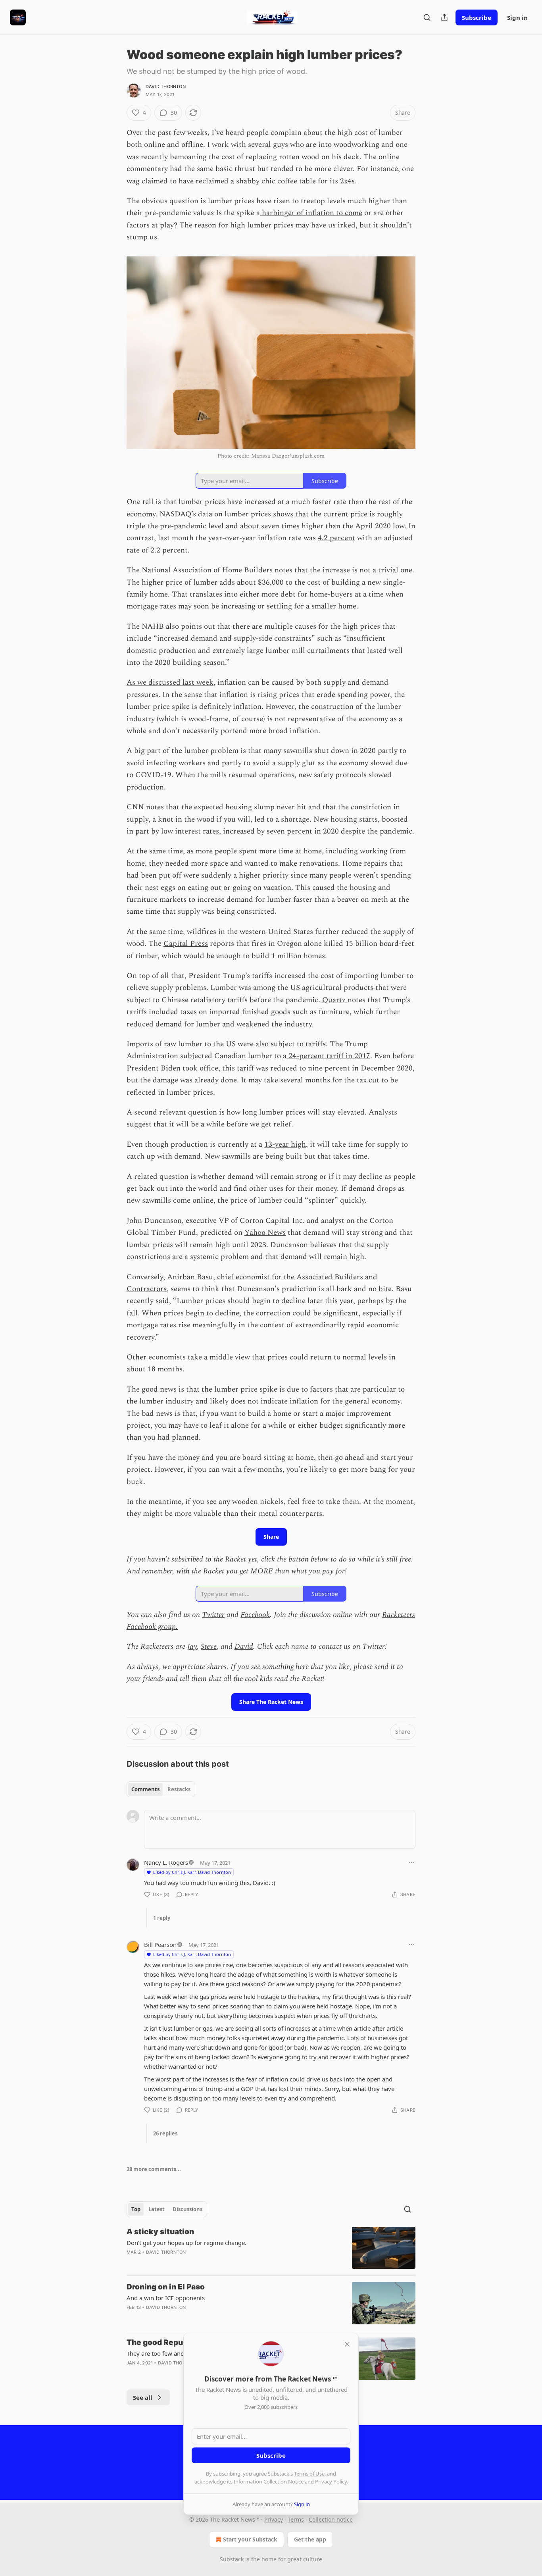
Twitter (213, 1615)
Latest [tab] (157, 2209)
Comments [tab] (145, 1789)
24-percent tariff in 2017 (328, 1056)
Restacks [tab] (179, 1789)
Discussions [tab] (187, 2209)
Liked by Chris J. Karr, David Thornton (192, 1872)
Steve (209, 1647)
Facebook (255, 1615)
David (244, 1647)
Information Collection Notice (269, 2482)
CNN (135, 807)
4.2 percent (336, 538)
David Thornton (166, 87)
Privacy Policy (331, 2482)
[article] (271, 2248)
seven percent (290, 831)
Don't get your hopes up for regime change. (186, 2243)
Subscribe (477, 17)
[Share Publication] (444, 17)
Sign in (517, 17)
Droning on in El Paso (166, 2287)
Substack (232, 2559)
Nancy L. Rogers (166, 1862)
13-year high (285, 1145)
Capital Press (186, 944)
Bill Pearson (160, 1945)
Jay (192, 1647)
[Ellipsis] (411, 1862)
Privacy (274, 2519)
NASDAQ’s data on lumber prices (215, 514)
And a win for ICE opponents (166, 2298)
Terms (296, 2519)
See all (143, 2397)
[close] (347, 2344)
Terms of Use (309, 2474)
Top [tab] (136, 2209)
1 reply (162, 1918)
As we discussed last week (170, 683)
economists (168, 1357)
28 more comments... (154, 2169)
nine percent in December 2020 (360, 1068)
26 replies (165, 2133)
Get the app (310, 2539)
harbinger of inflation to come (311, 213)
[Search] (427, 17)
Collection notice (331, 2519)
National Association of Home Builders (207, 570)
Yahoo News (265, 1233)
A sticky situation (160, 2232)
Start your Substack (250, 2539)
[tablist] (161, 1789)
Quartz (335, 1000)
